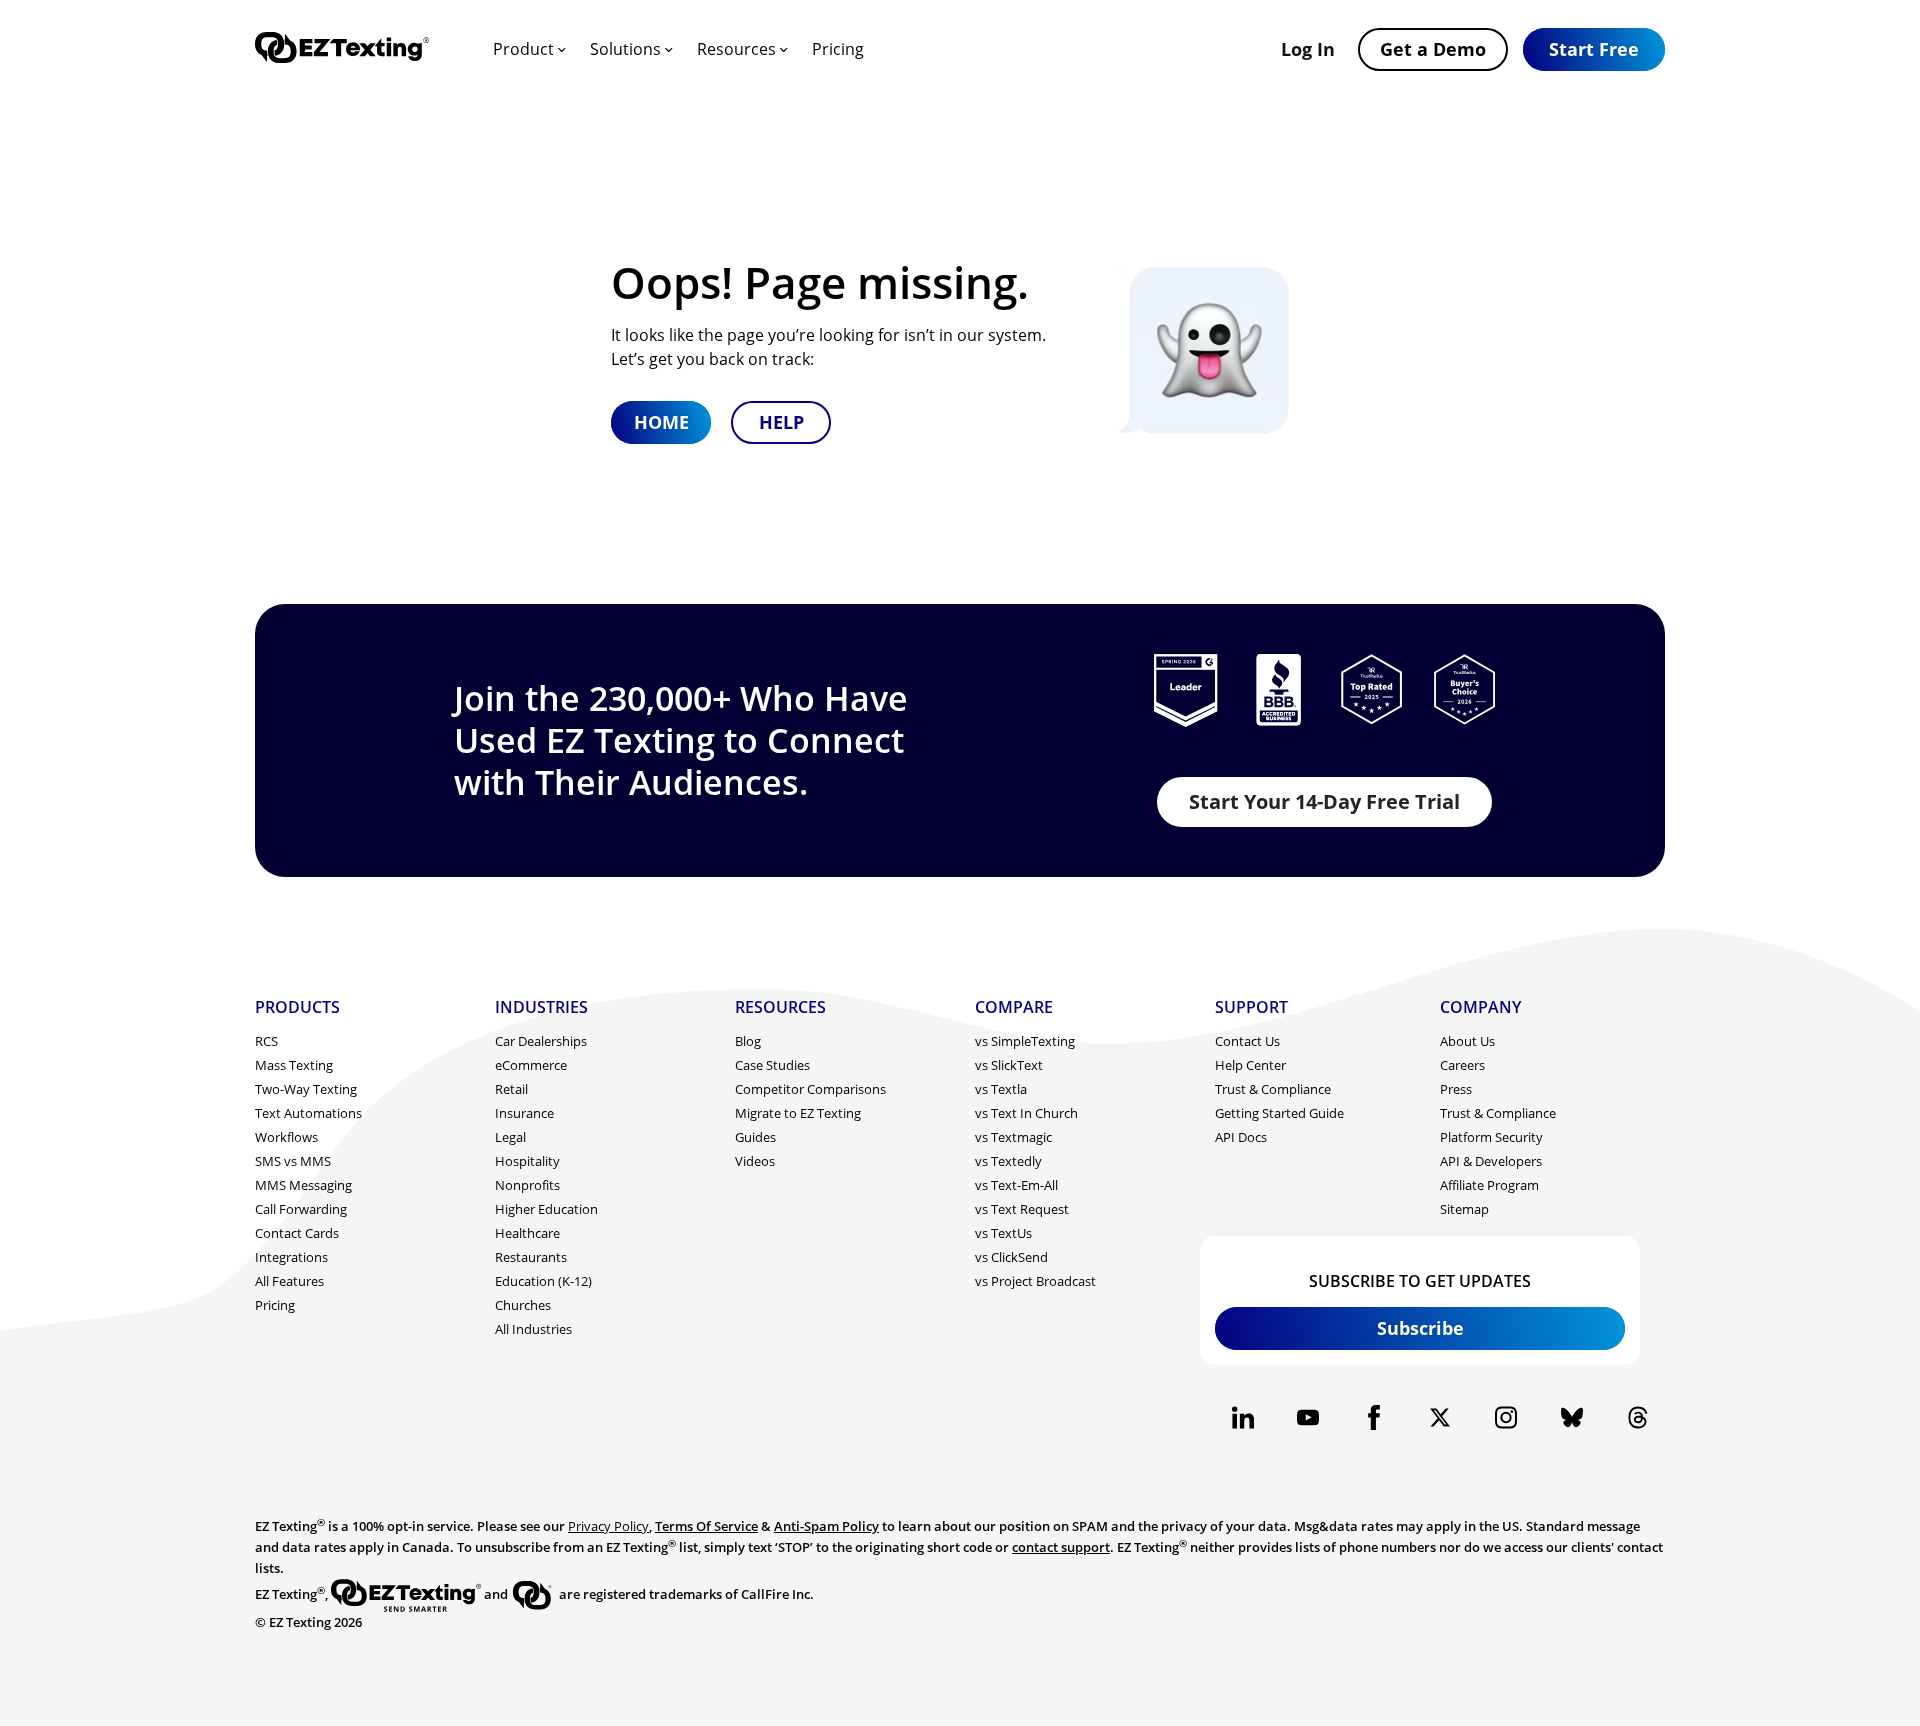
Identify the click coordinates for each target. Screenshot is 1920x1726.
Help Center (1250, 1065)
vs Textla (1001, 1089)
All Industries (533, 1329)
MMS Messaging (303, 1185)
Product (523, 49)
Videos (755, 1161)
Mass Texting (294, 1065)
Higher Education (546, 1209)
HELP (781, 422)
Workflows (286, 1137)
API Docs (1241, 1137)
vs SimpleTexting (1025, 1041)
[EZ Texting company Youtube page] (1308, 1417)
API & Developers (1491, 1161)
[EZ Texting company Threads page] (1637, 1417)
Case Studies (772, 1065)
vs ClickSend (1011, 1257)
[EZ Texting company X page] (1440, 1417)
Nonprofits (527, 1185)
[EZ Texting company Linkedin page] (1242, 1417)
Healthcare (527, 1233)
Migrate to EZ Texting (798, 1113)
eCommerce (531, 1065)
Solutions (625, 49)
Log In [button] (1308, 49)
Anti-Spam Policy (826, 1526)
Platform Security (1491, 1137)
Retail (511, 1089)
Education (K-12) (543, 1281)
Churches (523, 1305)
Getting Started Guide (1279, 1113)
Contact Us (1247, 1041)
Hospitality (527, 1161)
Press (1456, 1089)
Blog (748, 1041)
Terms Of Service (706, 1526)
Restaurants (531, 1257)
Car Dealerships (541, 1041)
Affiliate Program (1489, 1185)
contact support (1061, 1547)
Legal (510, 1137)
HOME (661, 422)
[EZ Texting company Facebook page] (1374, 1417)
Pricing (838, 49)
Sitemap (1464, 1209)
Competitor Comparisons (810, 1089)
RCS (266, 1041)
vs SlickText (1009, 1065)
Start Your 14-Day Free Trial (1324, 801)
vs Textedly (1008, 1161)
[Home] (342, 49)
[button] (1594, 49)
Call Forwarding (301, 1209)
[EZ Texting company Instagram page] (1505, 1417)
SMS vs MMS (293, 1161)
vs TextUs (1003, 1233)
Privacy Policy (608, 1526)
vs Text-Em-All (1016, 1185)
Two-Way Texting (306, 1089)
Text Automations (308, 1113)
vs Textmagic (1013, 1137)
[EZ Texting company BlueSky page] (1571, 1417)
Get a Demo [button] (1433, 49)
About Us (1467, 1041)
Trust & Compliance (1273, 1089)
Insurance (524, 1113)
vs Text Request (1022, 1209)
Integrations (291, 1257)
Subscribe (1420, 1328)
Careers (1462, 1065)
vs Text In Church (1026, 1113)
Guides (755, 1137)
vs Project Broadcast (1035, 1281)
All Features (289, 1281)
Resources (736, 49)
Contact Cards (297, 1233)
